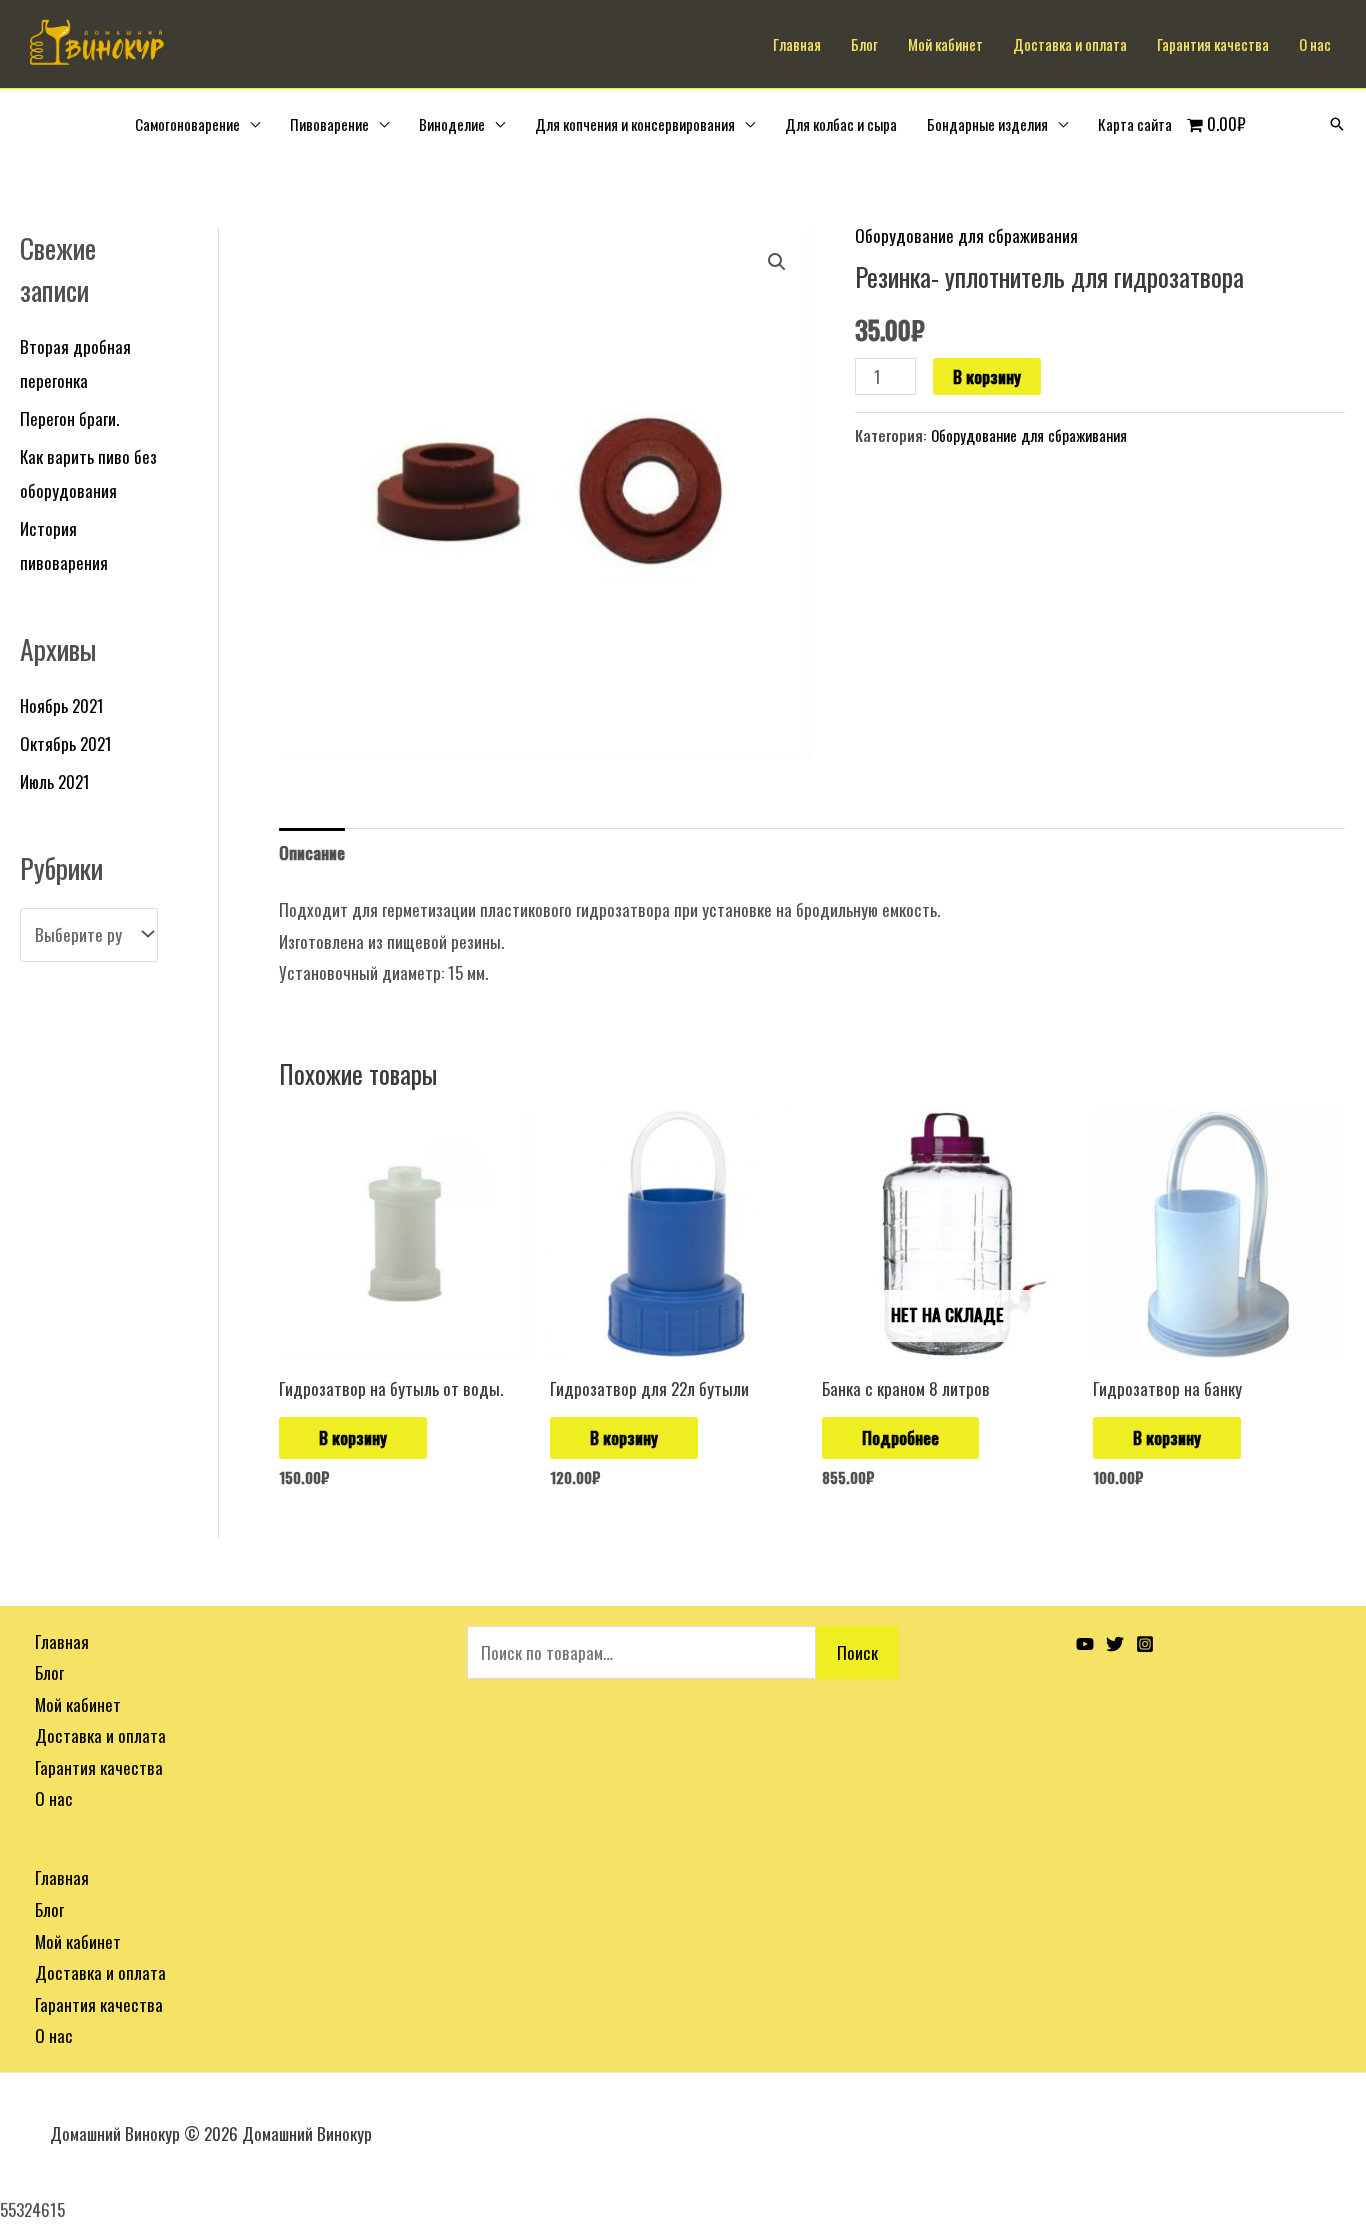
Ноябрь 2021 (62, 705)
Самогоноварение (187, 124)
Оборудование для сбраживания (966, 235)
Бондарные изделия (987, 124)
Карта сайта (1135, 124)
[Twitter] (1115, 1644)
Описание (312, 852)
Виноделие (452, 124)
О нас (1315, 44)
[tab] (312, 852)
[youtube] (1085, 1644)
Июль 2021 (55, 781)
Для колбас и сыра (841, 124)
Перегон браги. (69, 418)
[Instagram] (1145, 1644)
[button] (777, 262)
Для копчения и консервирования (635, 124)
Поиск (857, 1652)
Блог (864, 44)
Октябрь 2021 (66, 743)
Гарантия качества (1213, 44)
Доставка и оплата (1070, 44)
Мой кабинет (945, 44)
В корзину (987, 376)
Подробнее (900, 1437)
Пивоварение (329, 124)
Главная (797, 44)
